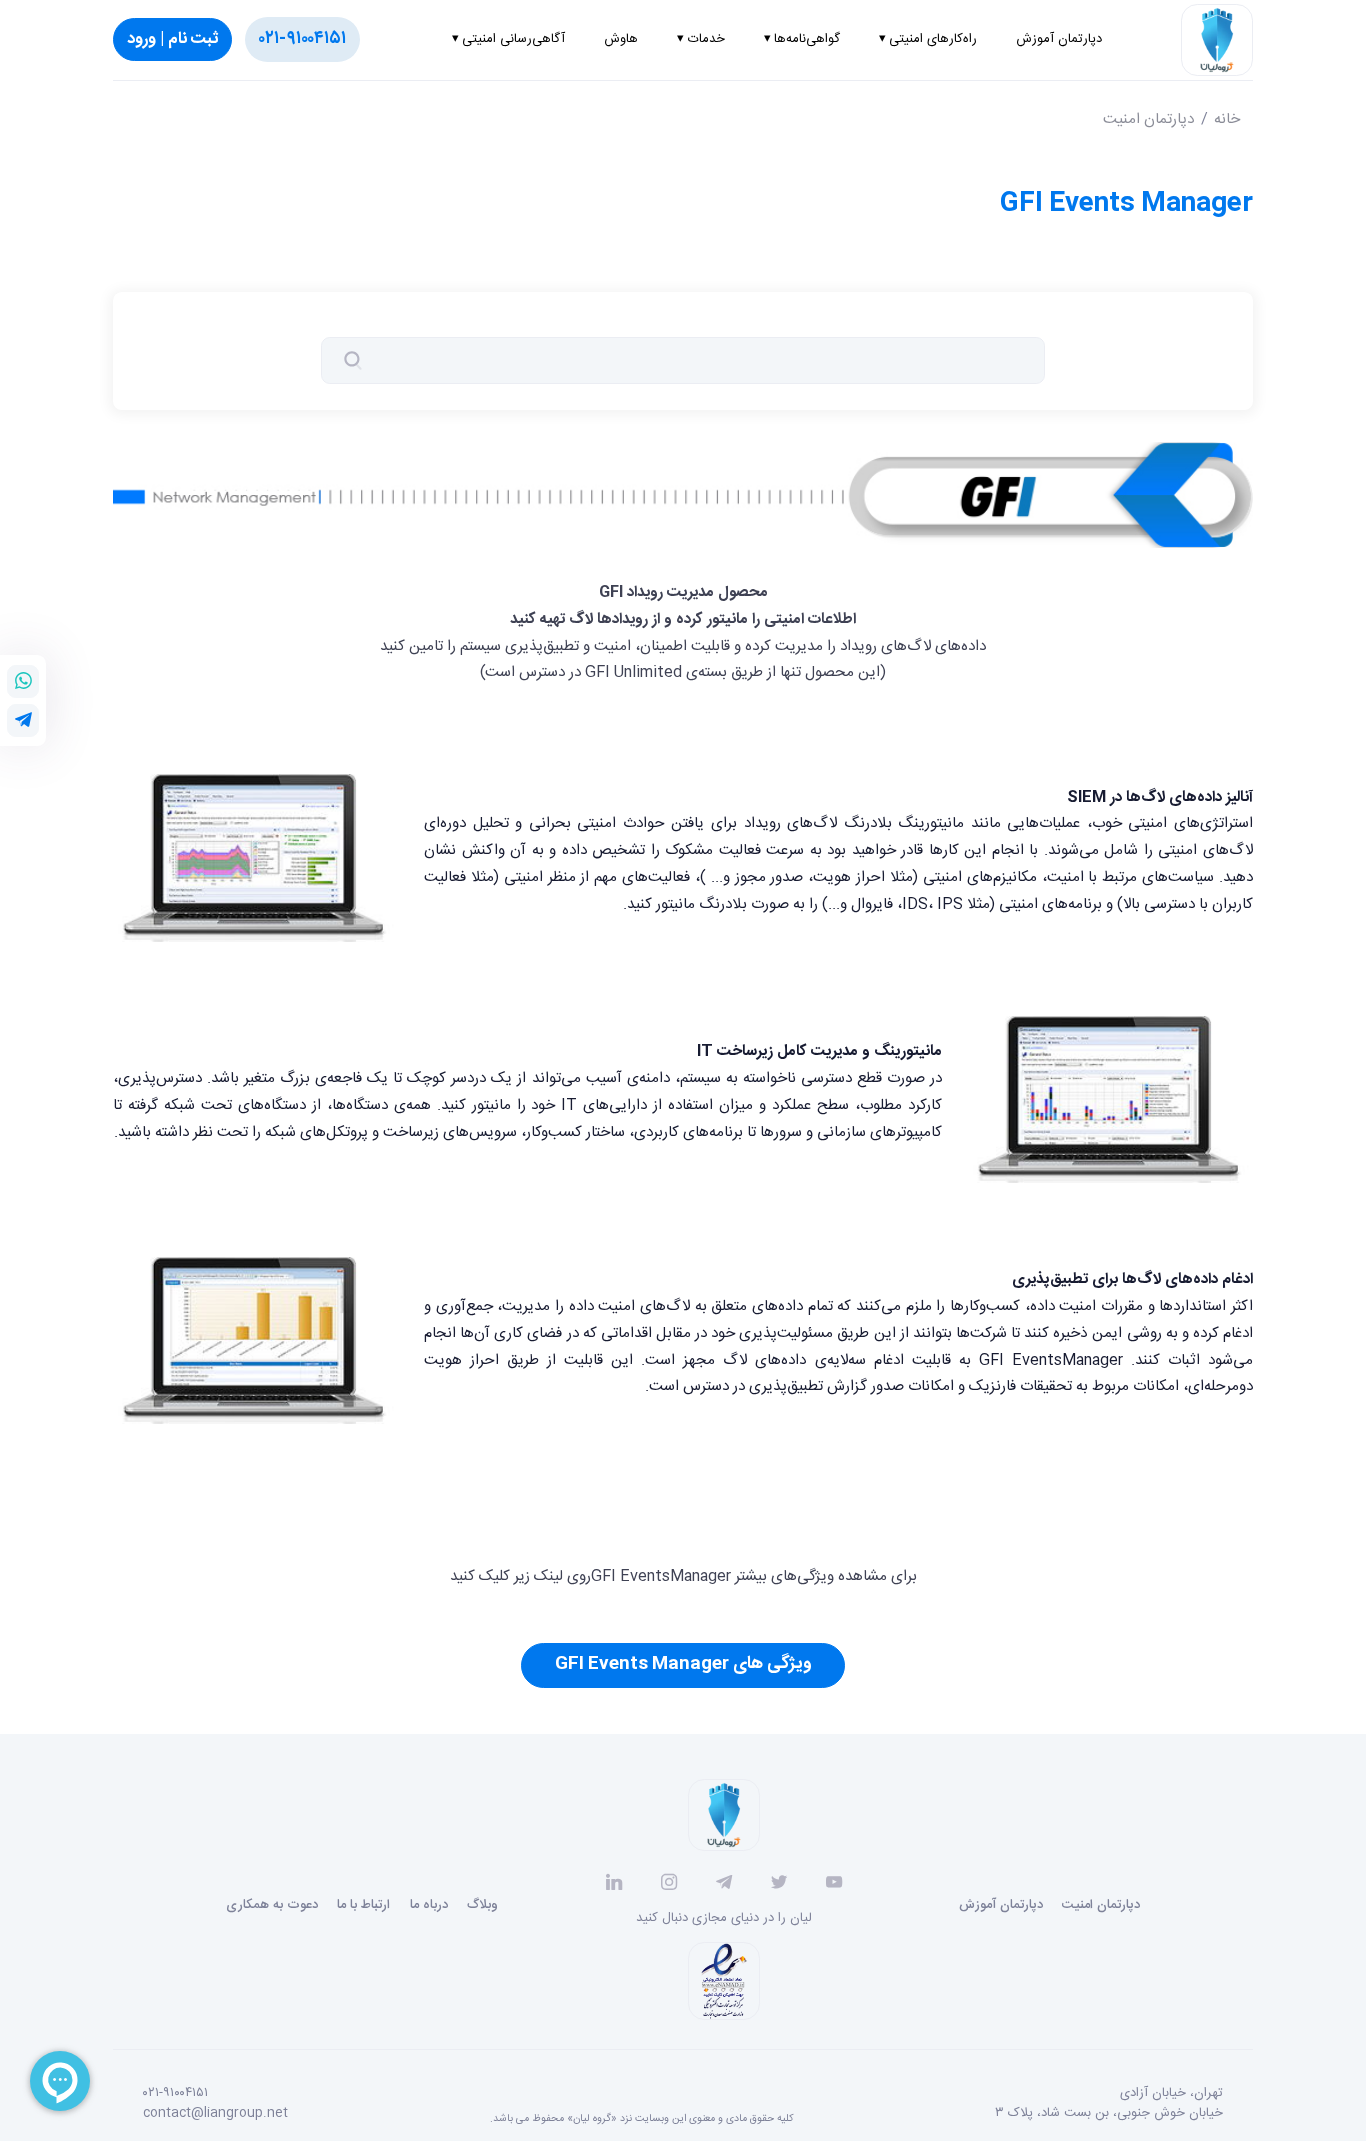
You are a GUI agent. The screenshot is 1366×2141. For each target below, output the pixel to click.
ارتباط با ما (363, 1905)
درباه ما (429, 1905)
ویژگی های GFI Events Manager (683, 1664)
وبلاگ (482, 1905)
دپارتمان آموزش (1001, 1905)
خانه (1227, 119)
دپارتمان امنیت (1148, 119)
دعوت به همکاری (272, 1905)
